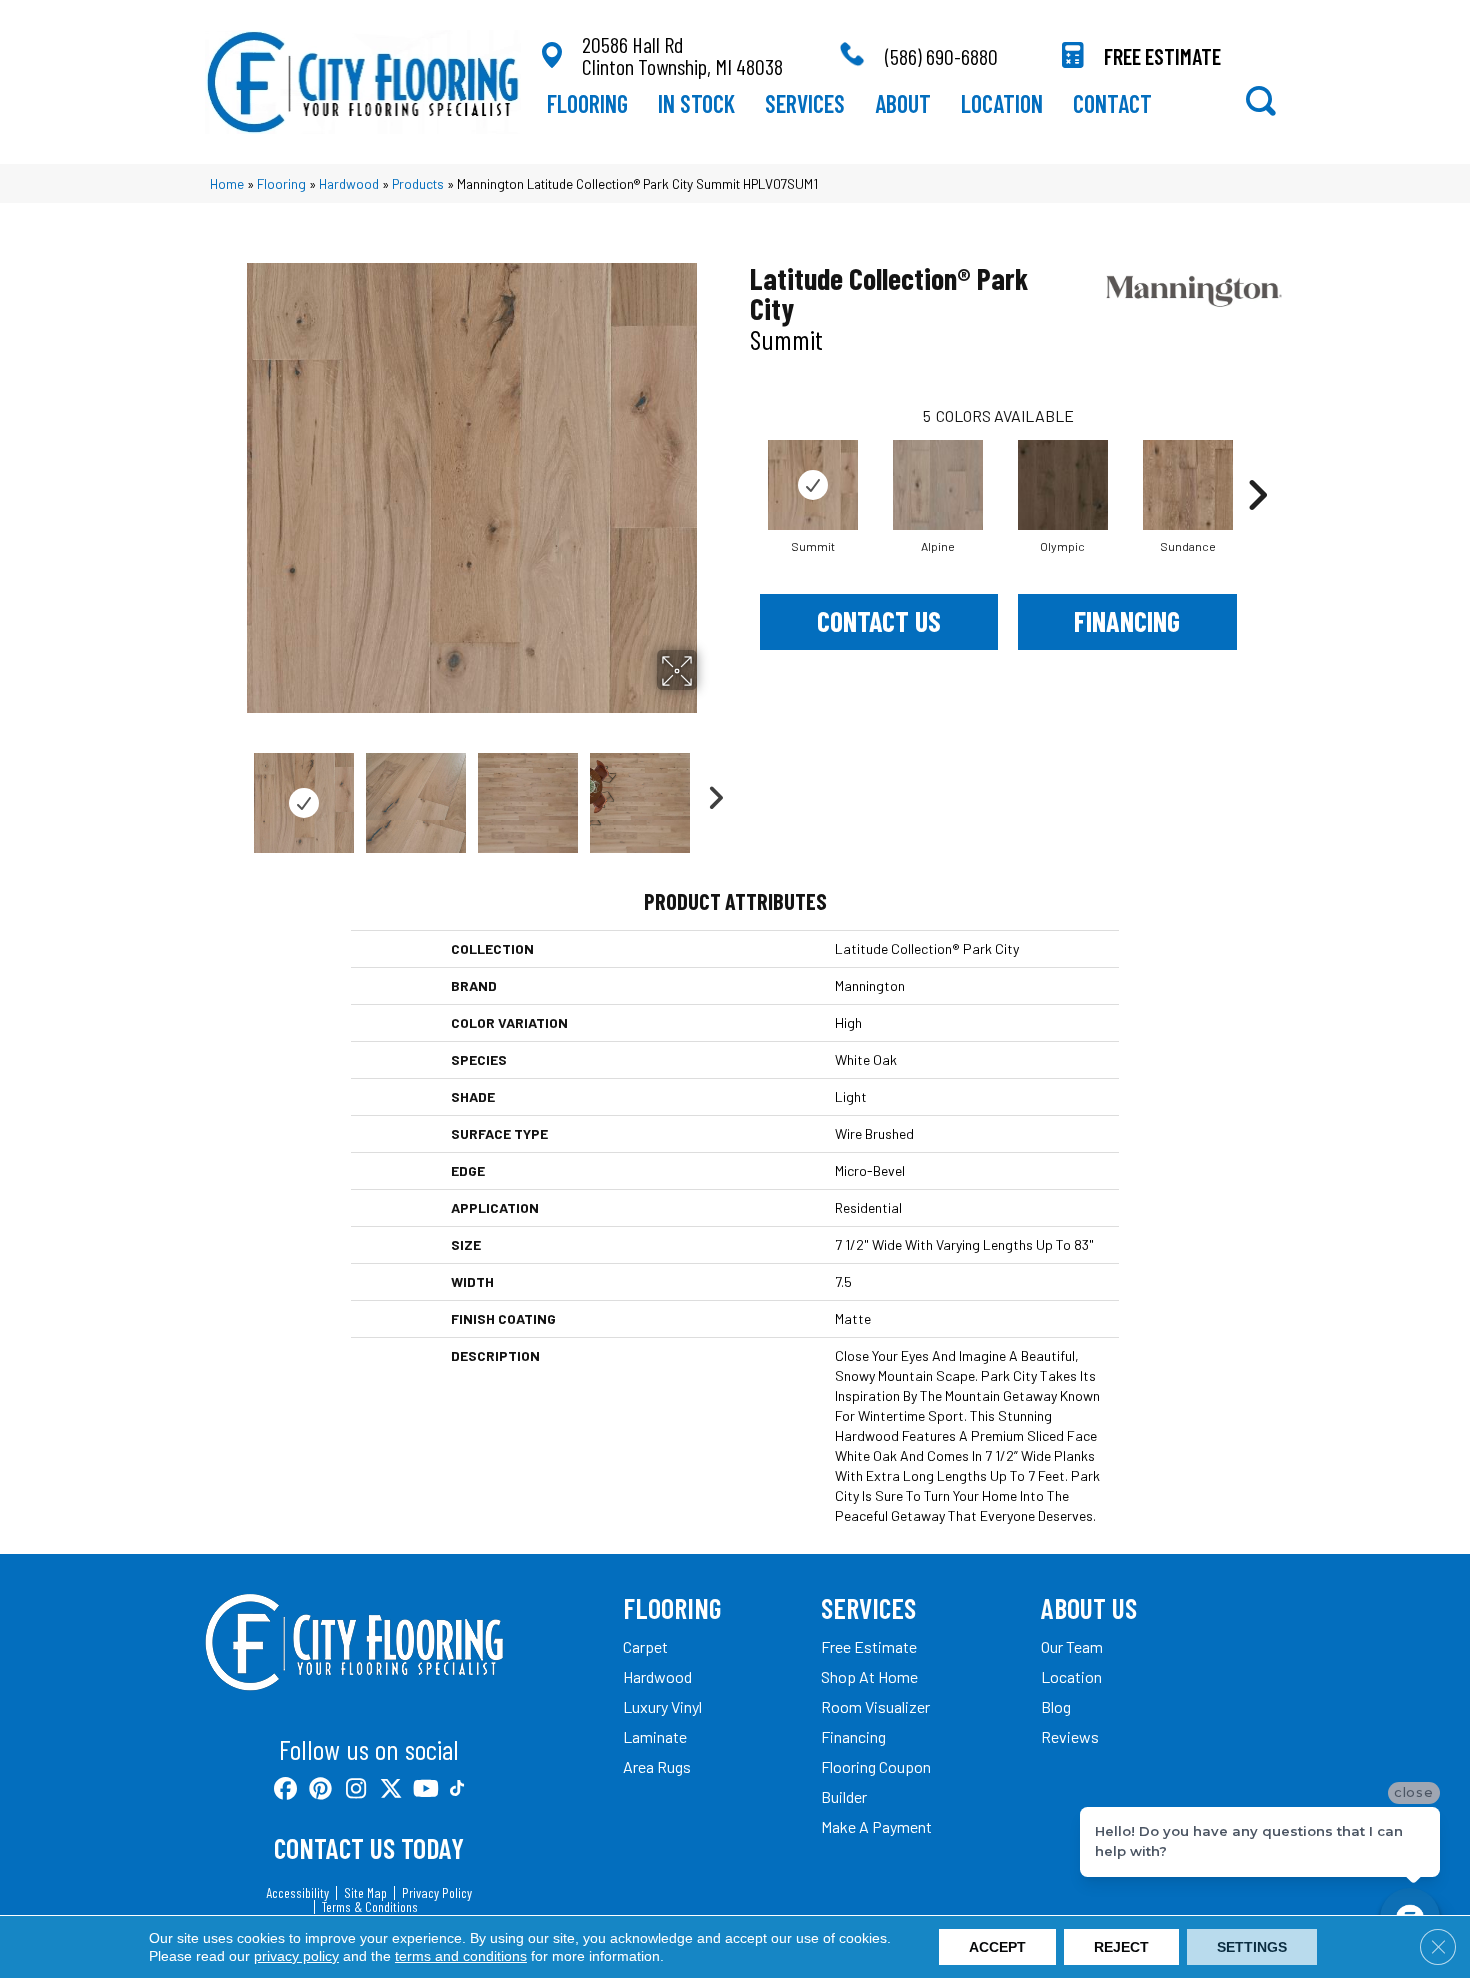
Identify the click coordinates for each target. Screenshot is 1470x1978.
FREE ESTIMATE (1162, 56)
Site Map (365, 1893)
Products (418, 183)
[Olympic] (1063, 485)
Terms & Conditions (370, 1907)
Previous (233, 793)
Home (227, 183)
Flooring (281, 183)
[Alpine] (938, 485)
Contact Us (879, 621)
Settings (1252, 1947)
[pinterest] (321, 1789)
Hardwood (349, 183)
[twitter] (391, 1789)
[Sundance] (1188, 485)
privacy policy (296, 1956)
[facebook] (286, 1789)
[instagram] (356, 1789)
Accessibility (297, 1893)
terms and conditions (461, 1956)
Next (710, 793)
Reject (1121, 1947)
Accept (997, 1947)
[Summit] (813, 485)
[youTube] (426, 1789)
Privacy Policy (437, 1893)
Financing (1127, 621)
